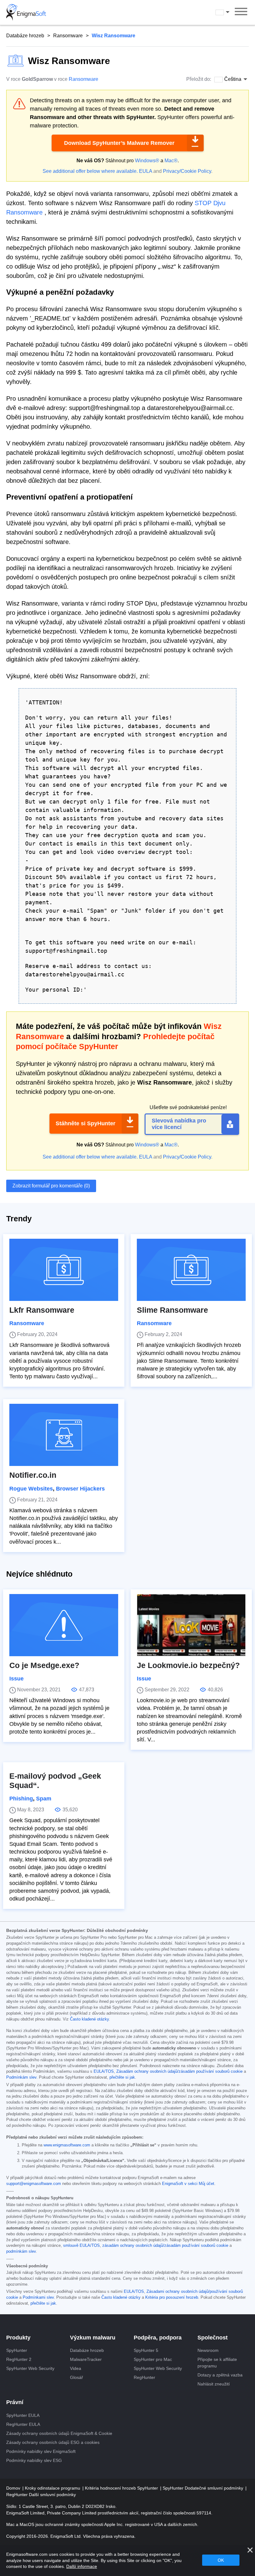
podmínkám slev (21, 2251)
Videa (76, 2368)
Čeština (228, 12)
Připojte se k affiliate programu (217, 2363)
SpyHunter (17, 2350)
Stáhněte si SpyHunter (86, 1123)
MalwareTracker (86, 2359)
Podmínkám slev (21, 2077)
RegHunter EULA (23, 2424)
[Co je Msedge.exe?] (64, 1625)
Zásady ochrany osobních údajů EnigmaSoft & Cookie (59, 2433)
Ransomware (68, 36)
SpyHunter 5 (146, 2350)
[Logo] (26, 12)
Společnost (213, 2338)
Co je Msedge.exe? (44, 1665)
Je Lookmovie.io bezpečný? (188, 1665)
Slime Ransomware (172, 1310)
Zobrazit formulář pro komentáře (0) (51, 1186)
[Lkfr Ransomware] (64, 1270)
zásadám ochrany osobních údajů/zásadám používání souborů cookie (165, 2246)
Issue (16, 1679)
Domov (14, 2488)
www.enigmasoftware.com (67, 2145)
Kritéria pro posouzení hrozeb (172, 2297)
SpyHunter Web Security (30, 2368)
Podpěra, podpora (158, 2338)
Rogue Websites (31, 1489)
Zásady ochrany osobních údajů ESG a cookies (53, 2442)
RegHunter (144, 2377)
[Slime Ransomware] (191, 1270)
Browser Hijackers (80, 1489)
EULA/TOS (104, 2071)
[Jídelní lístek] (241, 12)
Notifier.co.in (33, 1475)
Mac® (171, 161)
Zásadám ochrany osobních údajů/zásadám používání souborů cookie (179, 2071)
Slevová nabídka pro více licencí (179, 1124)
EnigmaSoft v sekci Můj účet (188, 2184)
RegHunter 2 (19, 2359)
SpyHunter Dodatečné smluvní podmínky (204, 2488)
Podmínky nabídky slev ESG (34, 2460)
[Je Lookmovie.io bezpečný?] (191, 1625)
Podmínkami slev (38, 2297)
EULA (146, 171)
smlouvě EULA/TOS (81, 2246)
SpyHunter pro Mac (153, 2359)
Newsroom (208, 2350)
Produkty (18, 2338)
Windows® (147, 161)
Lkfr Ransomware (42, 1310)
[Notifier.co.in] (64, 1435)
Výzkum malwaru (93, 2338)
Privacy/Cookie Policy (187, 171)
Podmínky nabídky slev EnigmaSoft (41, 2451)
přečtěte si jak (122, 2077)
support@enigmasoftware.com (34, 2184)
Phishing (21, 1799)
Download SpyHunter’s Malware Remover (119, 143)
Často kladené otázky (89, 2019)
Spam (44, 1799)
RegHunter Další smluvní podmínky (41, 2495)
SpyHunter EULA (23, 2415)
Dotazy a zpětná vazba (220, 2375)
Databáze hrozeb (25, 36)
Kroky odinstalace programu (53, 2488)
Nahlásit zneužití (214, 2384)
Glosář (76, 2377)
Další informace (82, 2566)
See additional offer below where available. (90, 171)
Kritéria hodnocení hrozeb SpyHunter (122, 2488)
